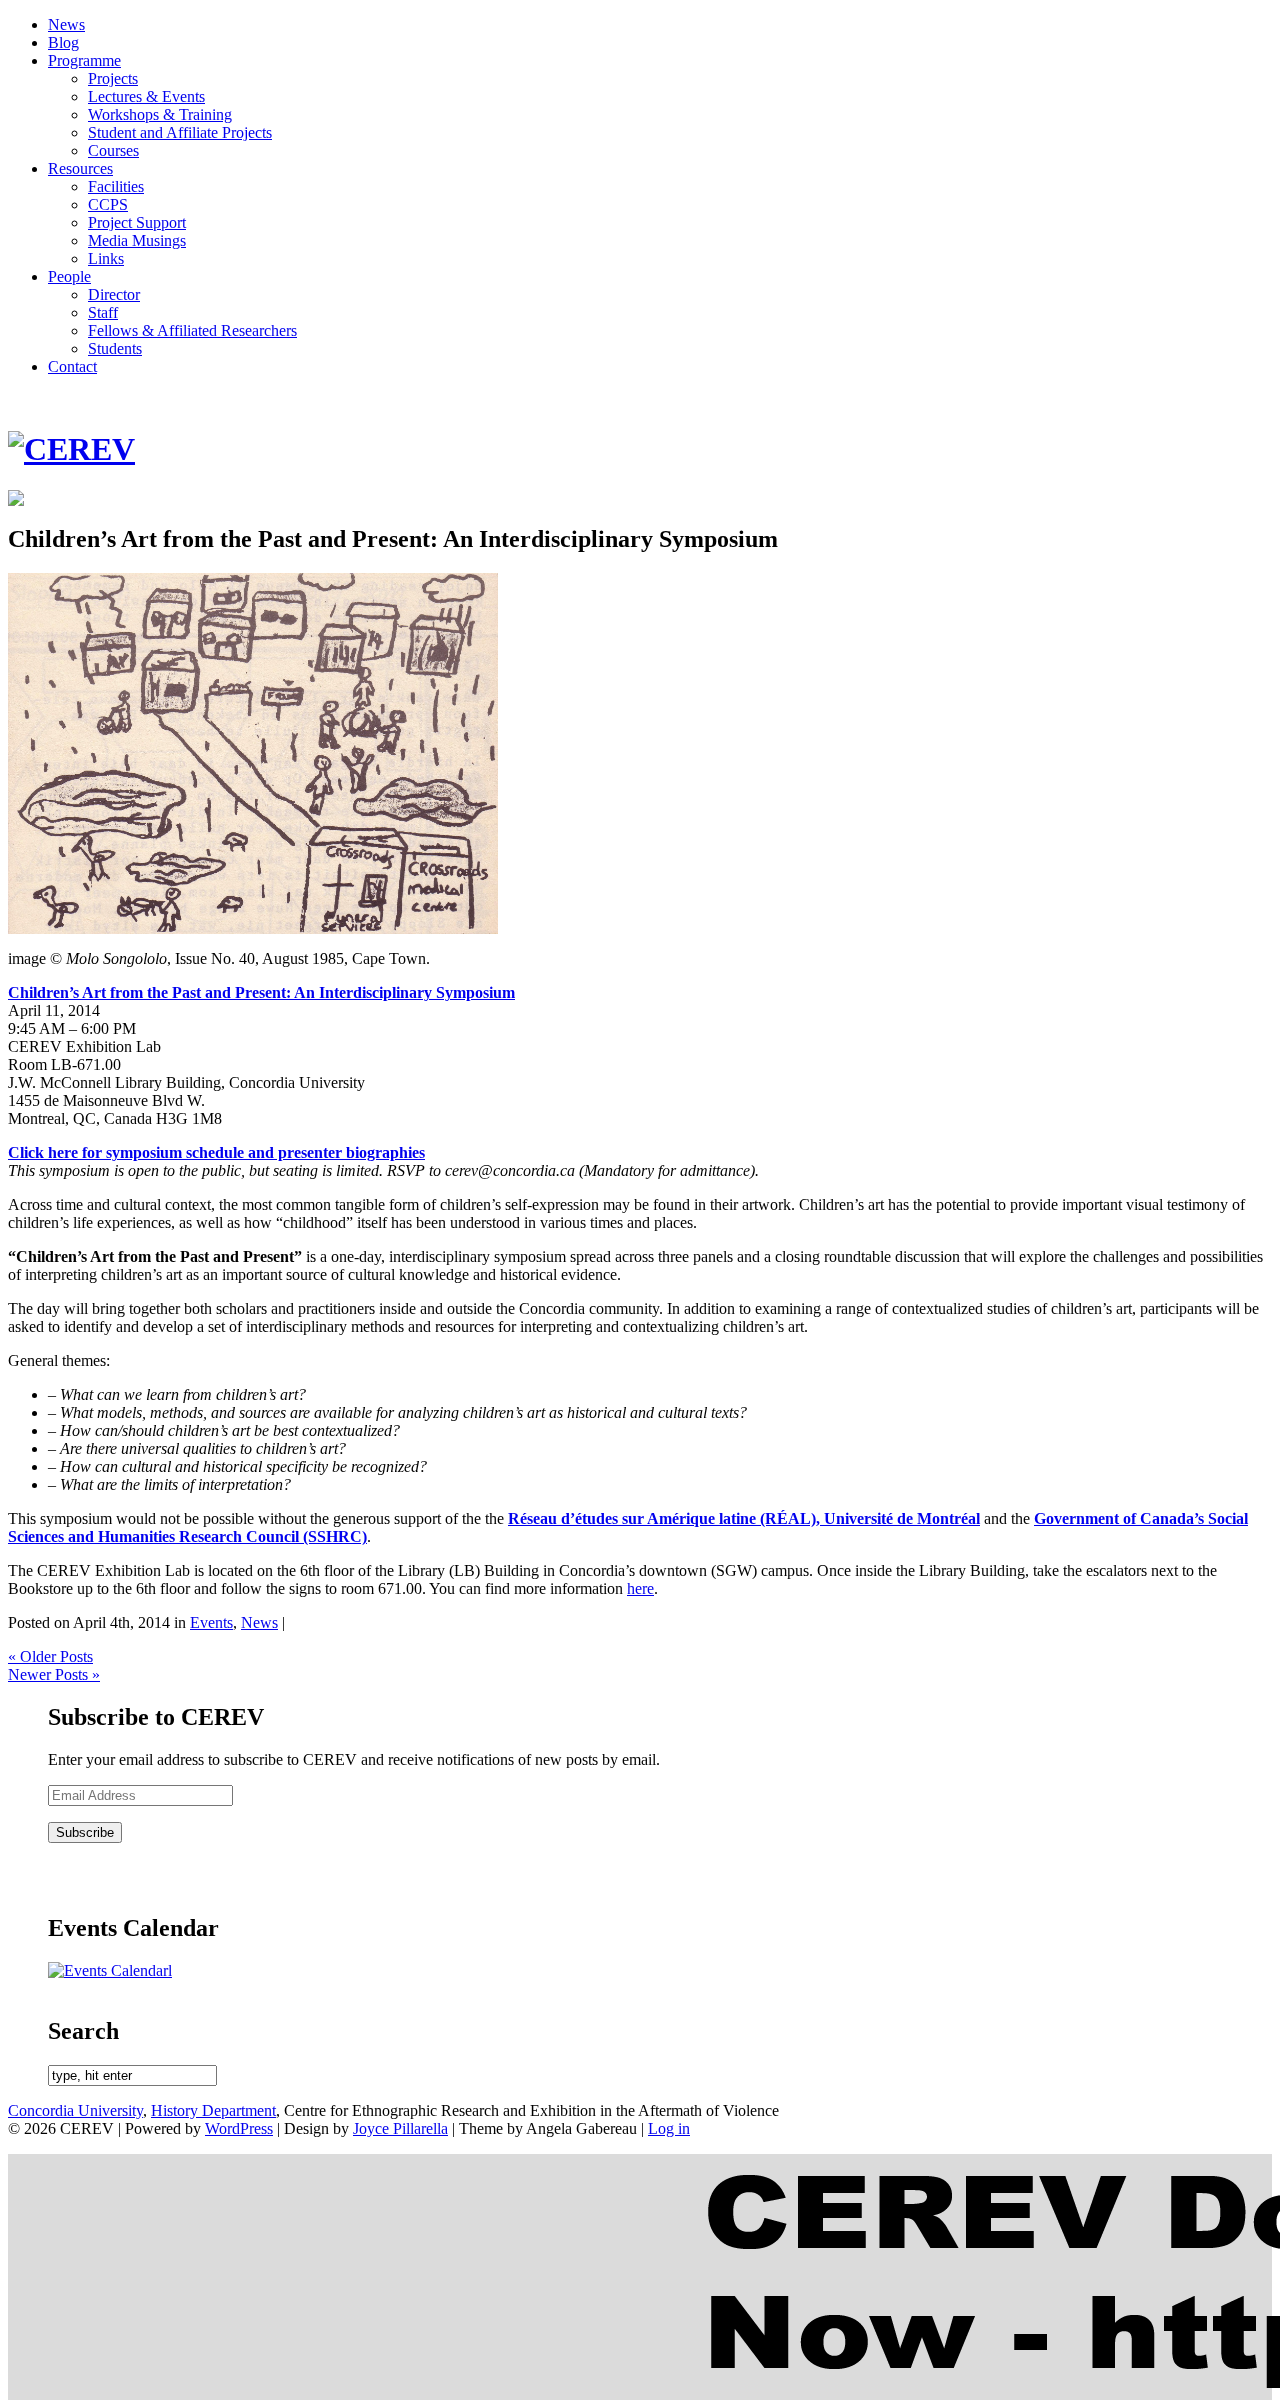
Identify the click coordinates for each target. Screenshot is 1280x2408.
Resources (80, 168)
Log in (669, 2128)
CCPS (108, 204)
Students (115, 348)
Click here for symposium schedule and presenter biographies (216, 1152)
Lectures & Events (146, 96)
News (66, 24)
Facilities (116, 186)
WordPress (239, 2128)
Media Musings (137, 240)
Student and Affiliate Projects (180, 132)
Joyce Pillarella (400, 2128)
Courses (113, 150)
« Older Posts (50, 1656)
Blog (63, 42)
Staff (103, 312)
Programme (84, 60)
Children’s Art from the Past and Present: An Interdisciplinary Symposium (261, 992)
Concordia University (75, 2110)
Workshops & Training (160, 114)
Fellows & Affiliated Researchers (192, 330)
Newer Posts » (54, 1674)
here (640, 1588)
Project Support (137, 222)
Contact (72, 366)
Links (106, 258)
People (69, 276)
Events (211, 1622)
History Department (213, 2110)
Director (114, 294)
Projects (113, 78)
